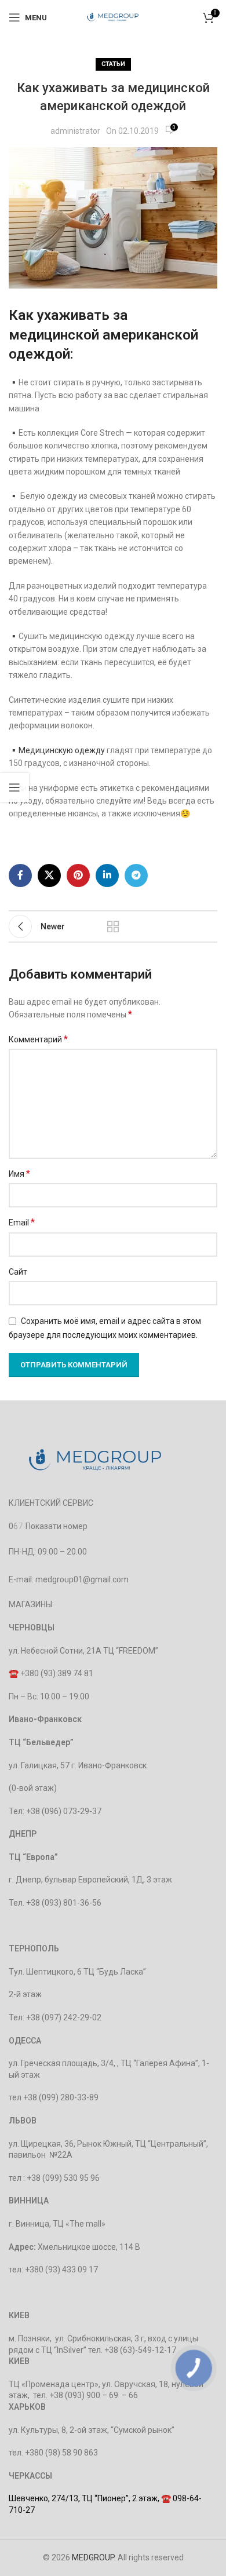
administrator (75, 131)
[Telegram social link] (136, 875)
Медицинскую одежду (62, 750)
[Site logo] (113, 17)
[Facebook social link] (20, 875)
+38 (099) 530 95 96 (63, 2178)
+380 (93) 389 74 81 (57, 1673)
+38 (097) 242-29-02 (64, 2017)
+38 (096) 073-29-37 (64, 1811)
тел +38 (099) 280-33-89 (54, 2097)
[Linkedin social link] (107, 875)
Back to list (113, 926)
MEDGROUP (93, 2557)
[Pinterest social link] (78, 875)
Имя (19, 1174)
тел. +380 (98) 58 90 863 (53, 2453)
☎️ (14, 1673)
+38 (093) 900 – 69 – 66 (94, 2395)
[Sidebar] (14, 787)
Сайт (18, 1272)
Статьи (113, 64)
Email (22, 1222)
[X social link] (49, 875)
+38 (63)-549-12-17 (140, 2350)
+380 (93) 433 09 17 (61, 2269)
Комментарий (38, 1039)
